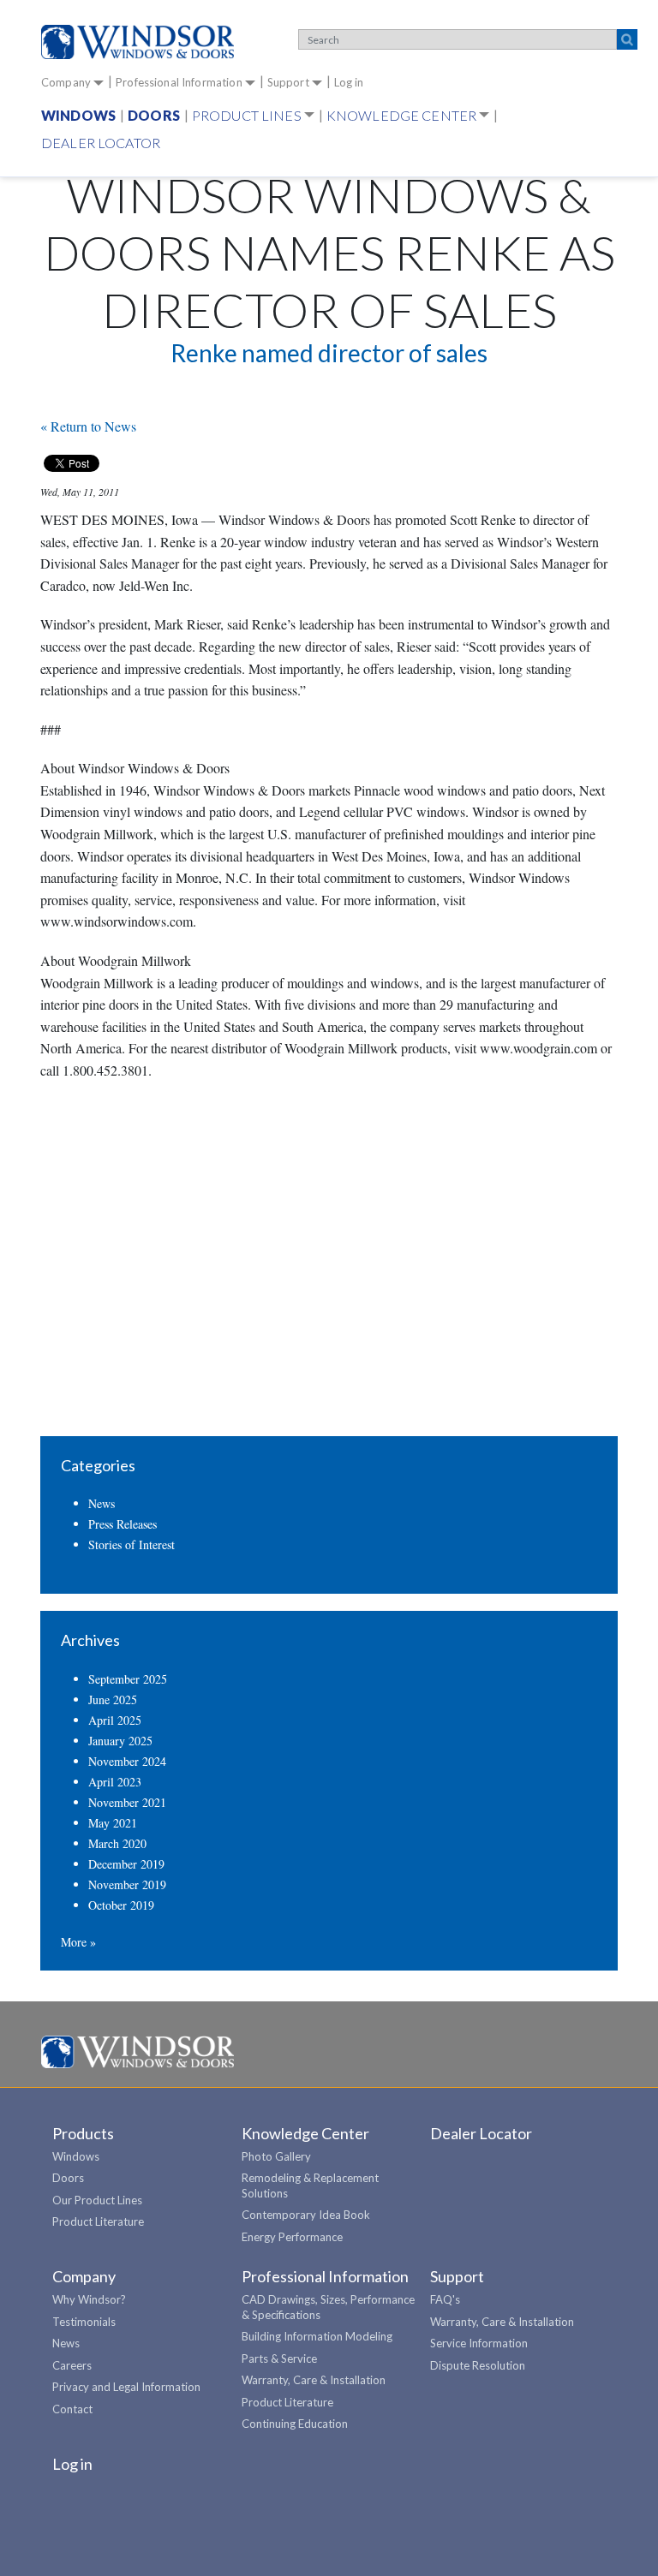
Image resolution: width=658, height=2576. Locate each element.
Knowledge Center (401, 115)
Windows (78, 115)
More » (78, 1942)
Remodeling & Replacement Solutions (310, 2185)
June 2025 (113, 1699)
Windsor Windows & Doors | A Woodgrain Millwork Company (138, 2053)
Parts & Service (279, 2358)
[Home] (144, 42)
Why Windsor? (89, 2299)
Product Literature (98, 2221)
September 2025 (128, 1679)
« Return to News (88, 426)
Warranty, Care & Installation (314, 2380)
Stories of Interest (132, 1544)
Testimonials (84, 2322)
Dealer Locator (101, 143)
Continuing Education (295, 2424)
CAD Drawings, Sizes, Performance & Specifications (328, 2307)
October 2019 (121, 1905)
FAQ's (445, 2299)
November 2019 (127, 1884)
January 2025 (120, 1741)
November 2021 (127, 1802)
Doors (154, 115)
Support (288, 82)
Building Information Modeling (317, 2336)
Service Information (479, 2343)
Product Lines (247, 115)
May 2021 (113, 1823)
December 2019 (126, 1864)
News (102, 1503)
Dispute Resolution (478, 2365)
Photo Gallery (276, 2156)
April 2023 (115, 1782)
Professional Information (179, 82)
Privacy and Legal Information (126, 2387)
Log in (349, 82)
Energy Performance (292, 2237)
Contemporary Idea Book (306, 2215)
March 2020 (117, 1843)
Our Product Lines (97, 2200)
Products (83, 2133)
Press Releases (123, 1524)
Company (66, 82)
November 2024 (127, 1761)
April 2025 (115, 1720)
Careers (72, 2365)
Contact (72, 2409)
